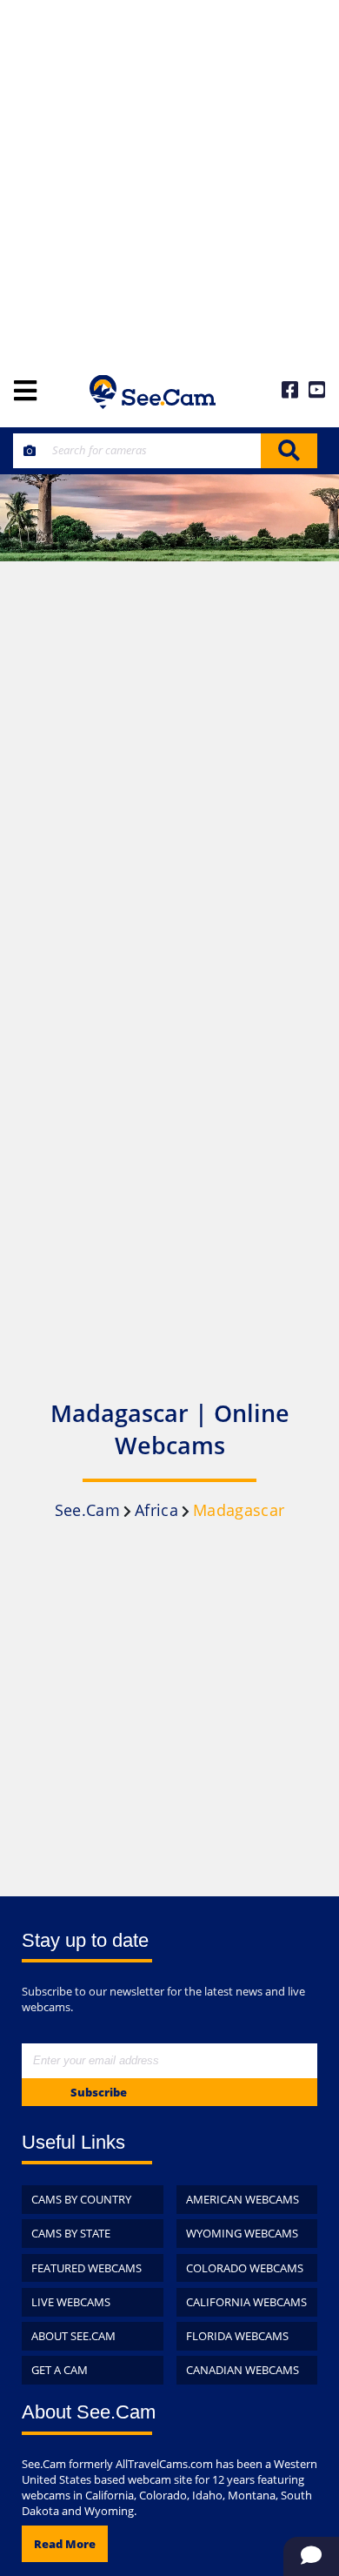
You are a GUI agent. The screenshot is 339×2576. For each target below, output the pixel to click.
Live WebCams (71, 2302)
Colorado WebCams (245, 2268)
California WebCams (246, 2302)
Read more (65, 2544)
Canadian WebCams (243, 2370)
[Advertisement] (169, 178)
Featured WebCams (86, 2268)
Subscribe (99, 2092)
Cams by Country (81, 2199)
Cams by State (71, 2233)
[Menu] (25, 392)
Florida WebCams (237, 2336)
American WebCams (243, 2199)
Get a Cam (60, 2370)
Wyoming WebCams (242, 2233)
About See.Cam (73, 2336)
